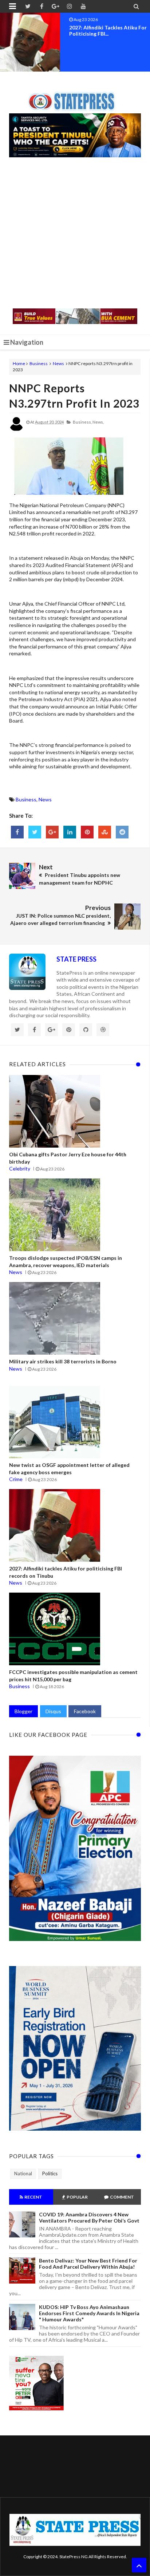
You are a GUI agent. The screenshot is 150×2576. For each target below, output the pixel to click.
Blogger (23, 1711)
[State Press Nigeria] (75, 97)
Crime (16, 1479)
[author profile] (16, 430)
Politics (50, 2173)
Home (19, 363)
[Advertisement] (75, 234)
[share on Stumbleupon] (105, 832)
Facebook (85, 1711)
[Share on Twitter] (35, 832)
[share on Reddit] (122, 832)
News (58, 363)
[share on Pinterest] (87, 832)
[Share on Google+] (52, 832)
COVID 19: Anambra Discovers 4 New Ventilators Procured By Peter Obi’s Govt (89, 2217)
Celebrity (20, 1168)
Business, (82, 422)
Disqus (53, 1711)
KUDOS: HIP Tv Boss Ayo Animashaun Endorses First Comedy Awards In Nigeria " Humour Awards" (89, 2313)
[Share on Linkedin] (70, 832)
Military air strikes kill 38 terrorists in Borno (63, 1361)
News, (98, 422)
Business (39, 363)
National (23, 2173)
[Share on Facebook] (17, 832)
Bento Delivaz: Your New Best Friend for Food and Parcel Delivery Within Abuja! (88, 2264)
